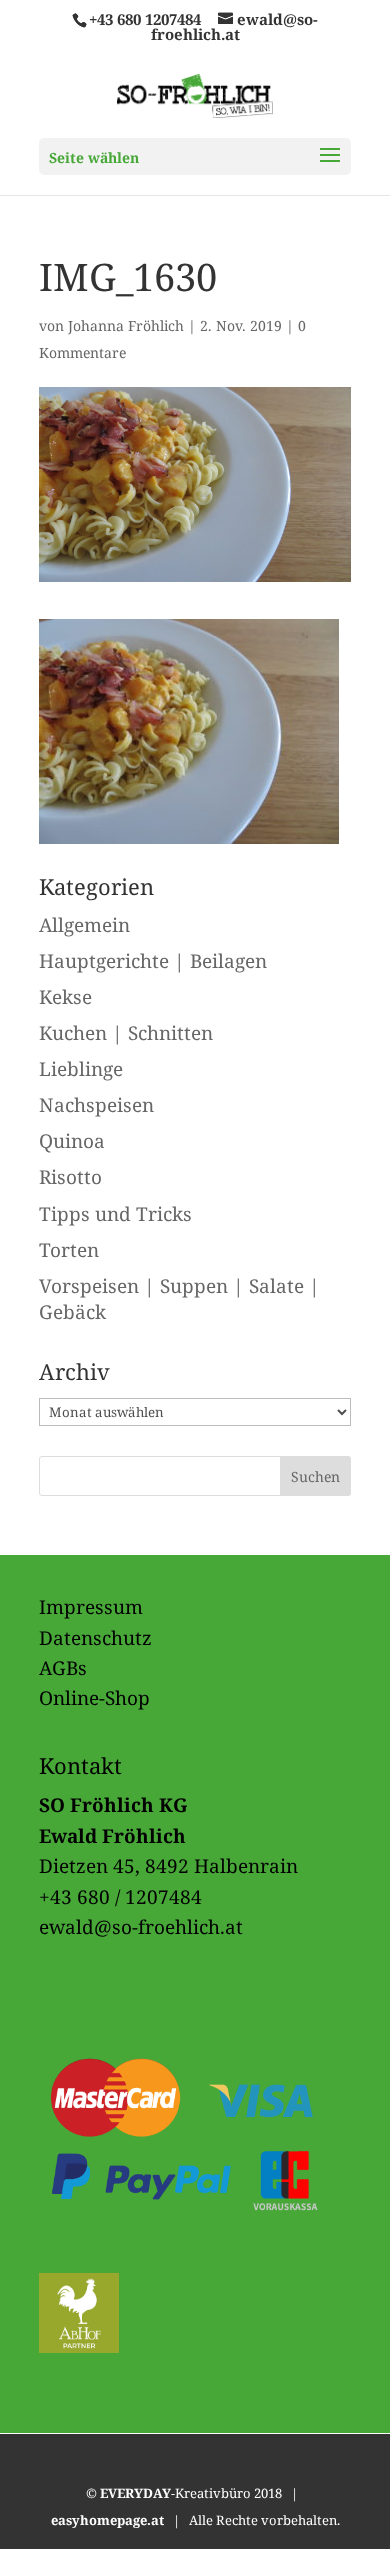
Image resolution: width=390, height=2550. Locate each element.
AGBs (63, 1668)
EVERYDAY (135, 2493)
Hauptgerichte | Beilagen (153, 961)
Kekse (65, 997)
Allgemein (84, 925)
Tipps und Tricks (115, 1214)
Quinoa (72, 1141)
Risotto (70, 1177)
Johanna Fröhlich (126, 325)
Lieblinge (81, 1069)
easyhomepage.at (107, 2520)
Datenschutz (95, 1638)
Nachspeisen (96, 1105)
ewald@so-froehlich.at (141, 1927)
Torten (69, 1250)
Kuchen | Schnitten (126, 1033)
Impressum (91, 1607)
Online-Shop (94, 1698)
